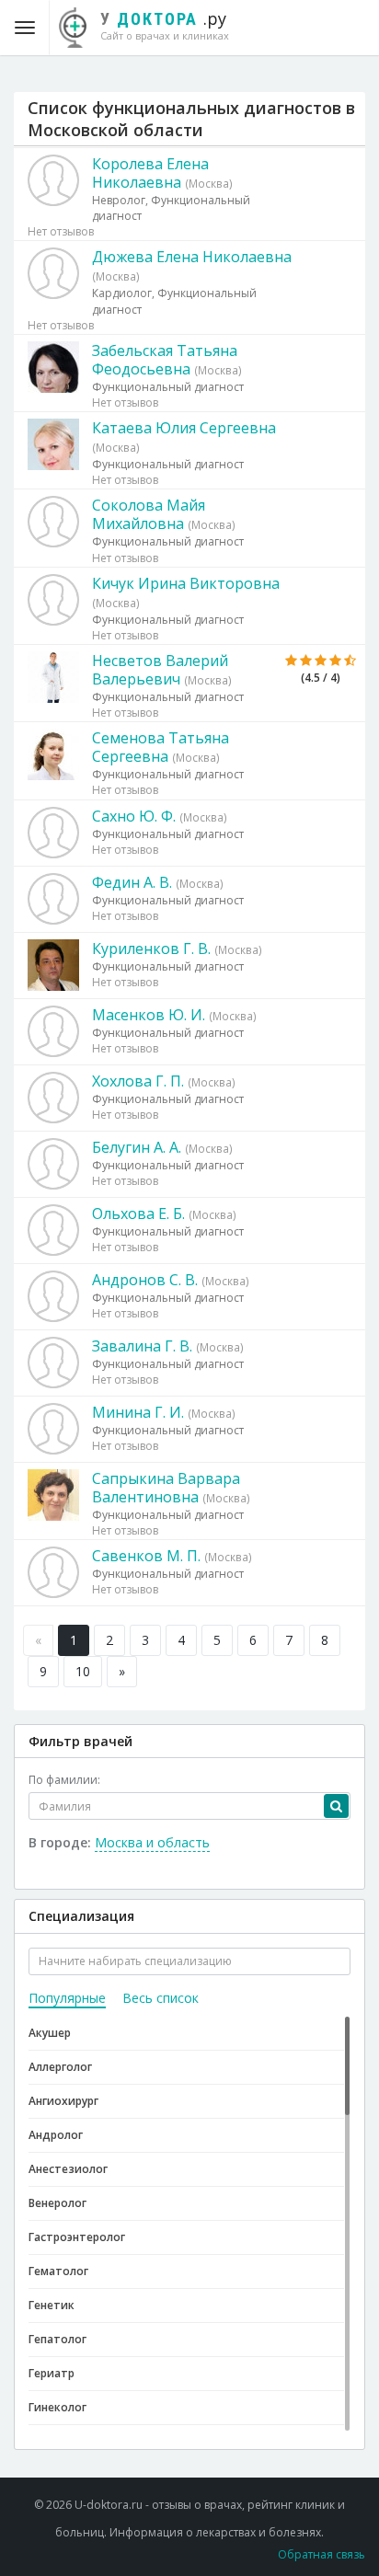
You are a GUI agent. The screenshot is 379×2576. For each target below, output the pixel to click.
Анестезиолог (68, 2169)
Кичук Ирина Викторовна (186, 583)
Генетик (52, 2305)
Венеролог (57, 2203)
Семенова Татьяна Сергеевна (161, 747)
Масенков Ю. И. (149, 1015)
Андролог (56, 2135)
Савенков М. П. (146, 1556)
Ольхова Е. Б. (138, 1213)
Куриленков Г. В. (151, 949)
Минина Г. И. (138, 1412)
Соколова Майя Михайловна (149, 514)
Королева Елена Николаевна (150, 173)
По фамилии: (64, 1780)
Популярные (67, 1998)
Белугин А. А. (137, 1147)
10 (83, 1671)
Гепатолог (57, 2339)
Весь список (161, 1998)
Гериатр (52, 2373)
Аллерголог (60, 2067)
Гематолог (58, 2271)
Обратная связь (322, 2554)
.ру (165, 25)
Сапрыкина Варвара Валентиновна (166, 1488)
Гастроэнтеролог (77, 2237)
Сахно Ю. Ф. (134, 816)
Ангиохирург (63, 2101)
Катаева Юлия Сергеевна (184, 428)
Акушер (50, 2033)
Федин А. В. (132, 882)
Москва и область (152, 1842)
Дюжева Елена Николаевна (192, 257)
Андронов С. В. (145, 1280)
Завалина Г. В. (142, 1346)
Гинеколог (57, 2407)
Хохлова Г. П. (138, 1081)
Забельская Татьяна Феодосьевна (165, 360)
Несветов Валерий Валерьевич (160, 670)
